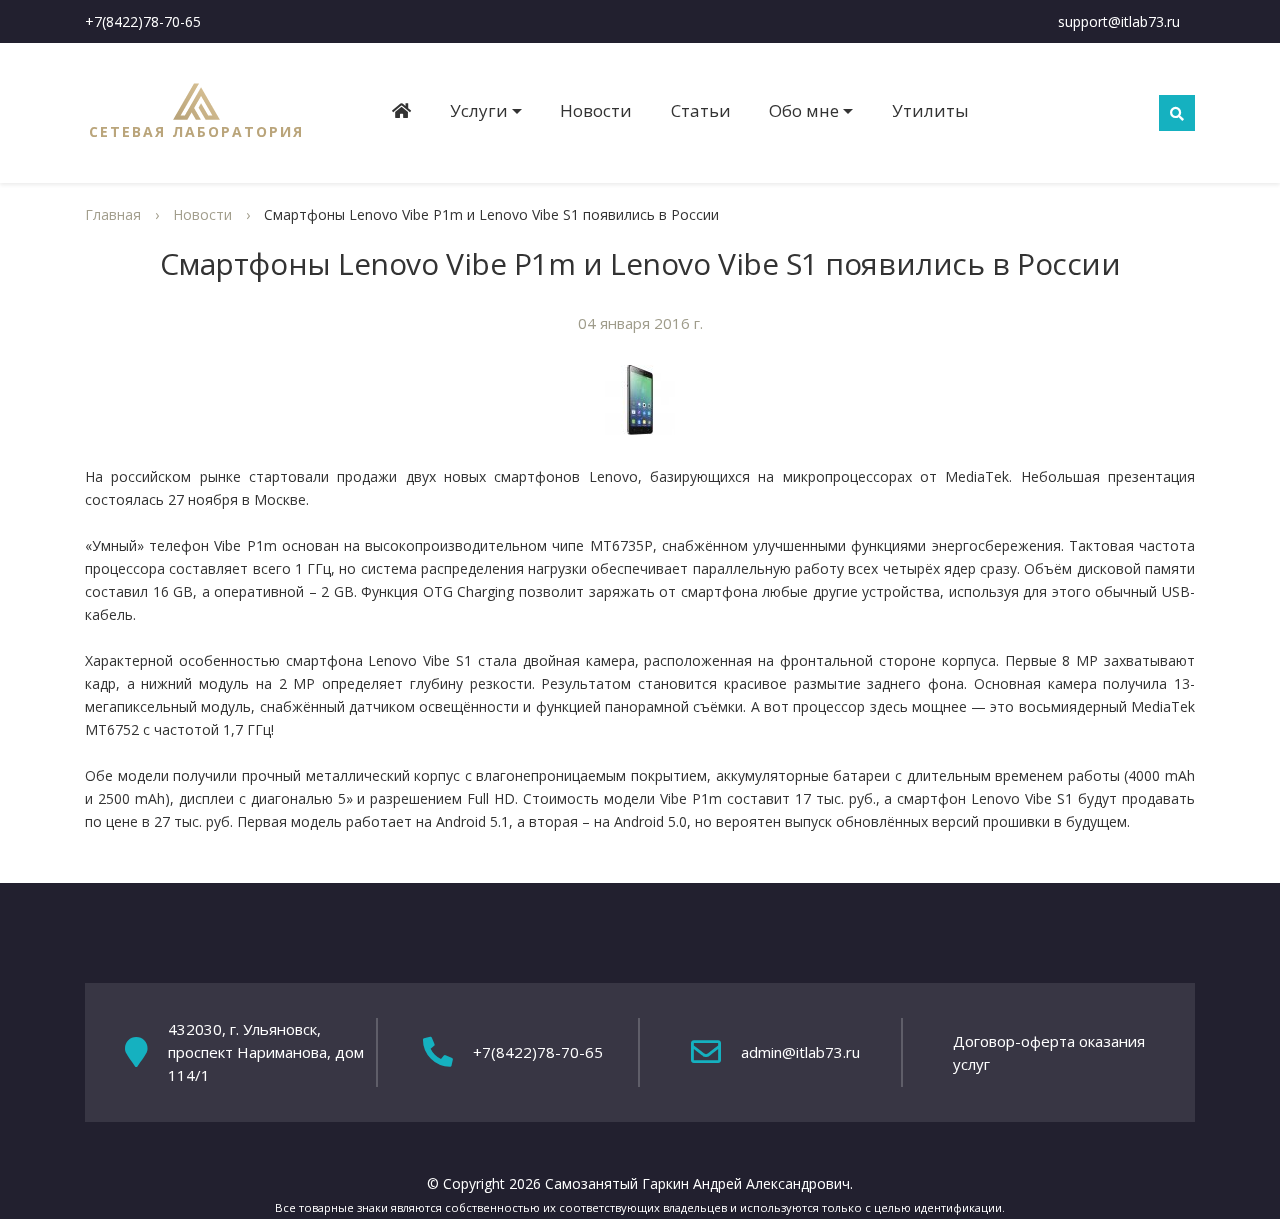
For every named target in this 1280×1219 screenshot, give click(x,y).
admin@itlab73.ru (800, 1052)
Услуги (479, 110)
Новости (596, 110)
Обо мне (804, 110)
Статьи (701, 110)
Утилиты (930, 110)
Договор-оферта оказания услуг (1049, 1052)
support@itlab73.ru (1119, 21)
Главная (113, 214)
